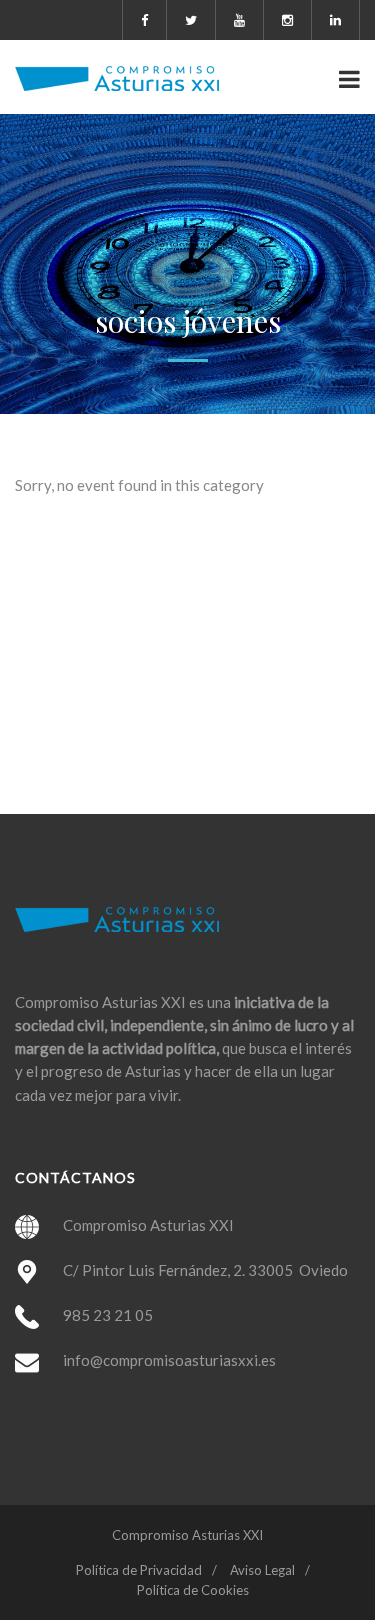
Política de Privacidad (139, 1570)
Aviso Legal (262, 1570)
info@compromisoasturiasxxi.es (169, 1360)
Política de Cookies (193, 1590)
